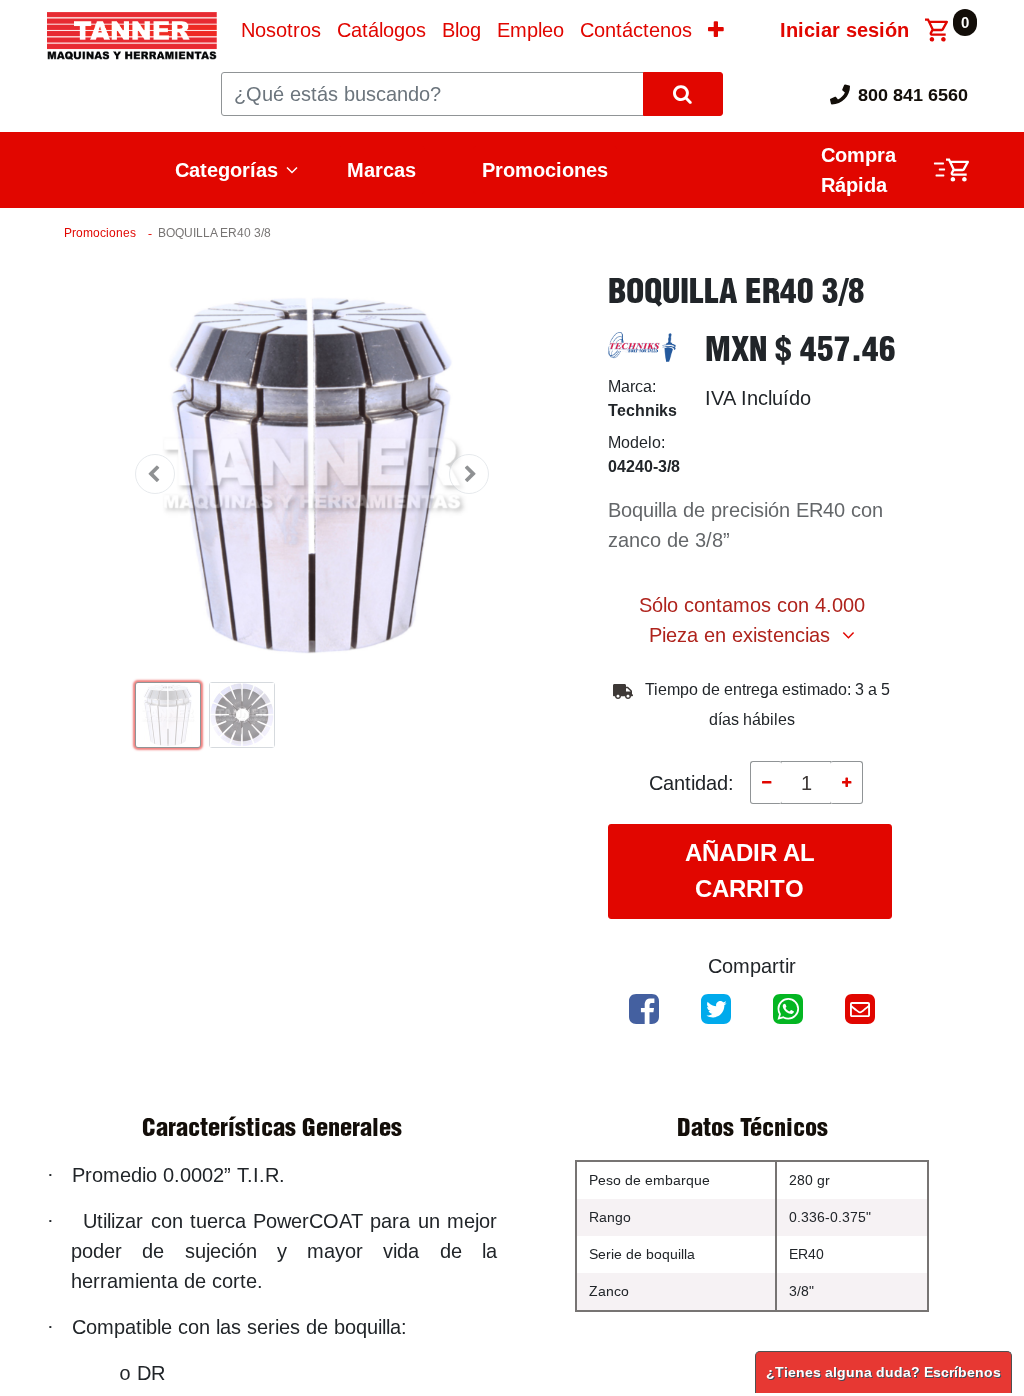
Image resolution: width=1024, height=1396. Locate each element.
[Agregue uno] (846, 782)
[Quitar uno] (766, 782)
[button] (716, 30)
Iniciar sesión (844, 30)
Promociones (545, 170)
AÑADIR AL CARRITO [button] (750, 871)
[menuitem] (281, 30)
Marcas (381, 170)
